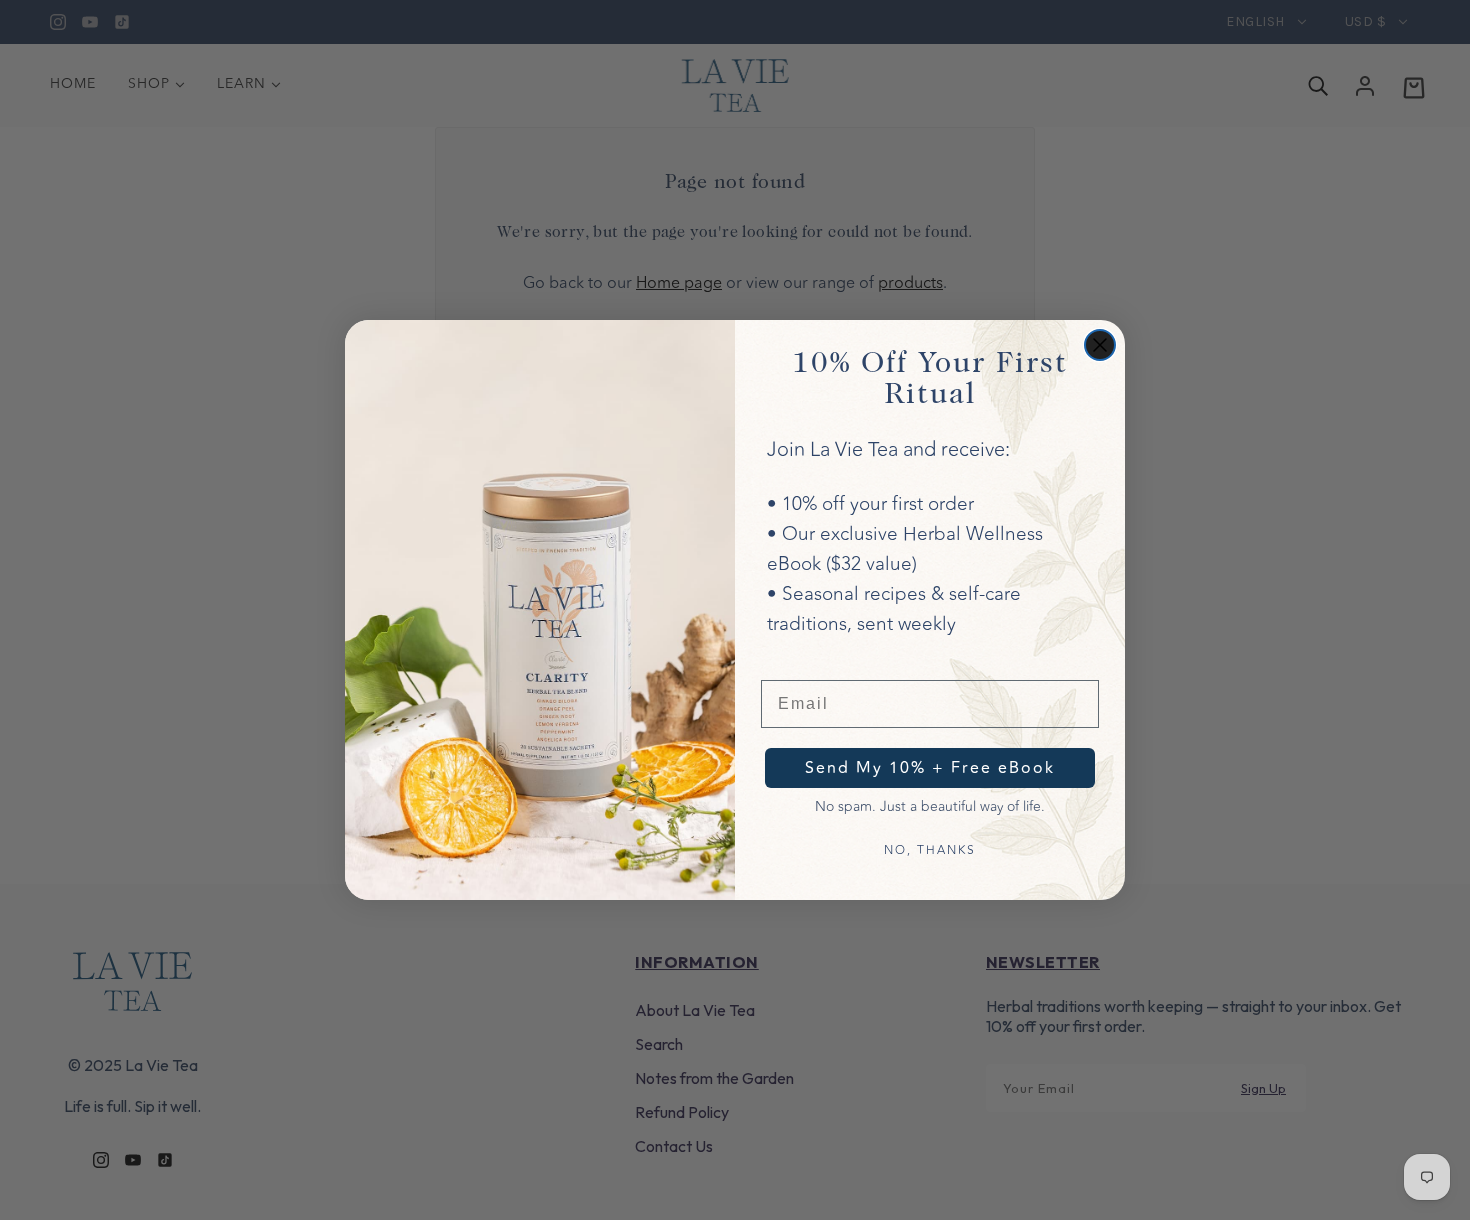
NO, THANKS (930, 850)
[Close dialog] (1100, 345)
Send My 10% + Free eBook (930, 768)
